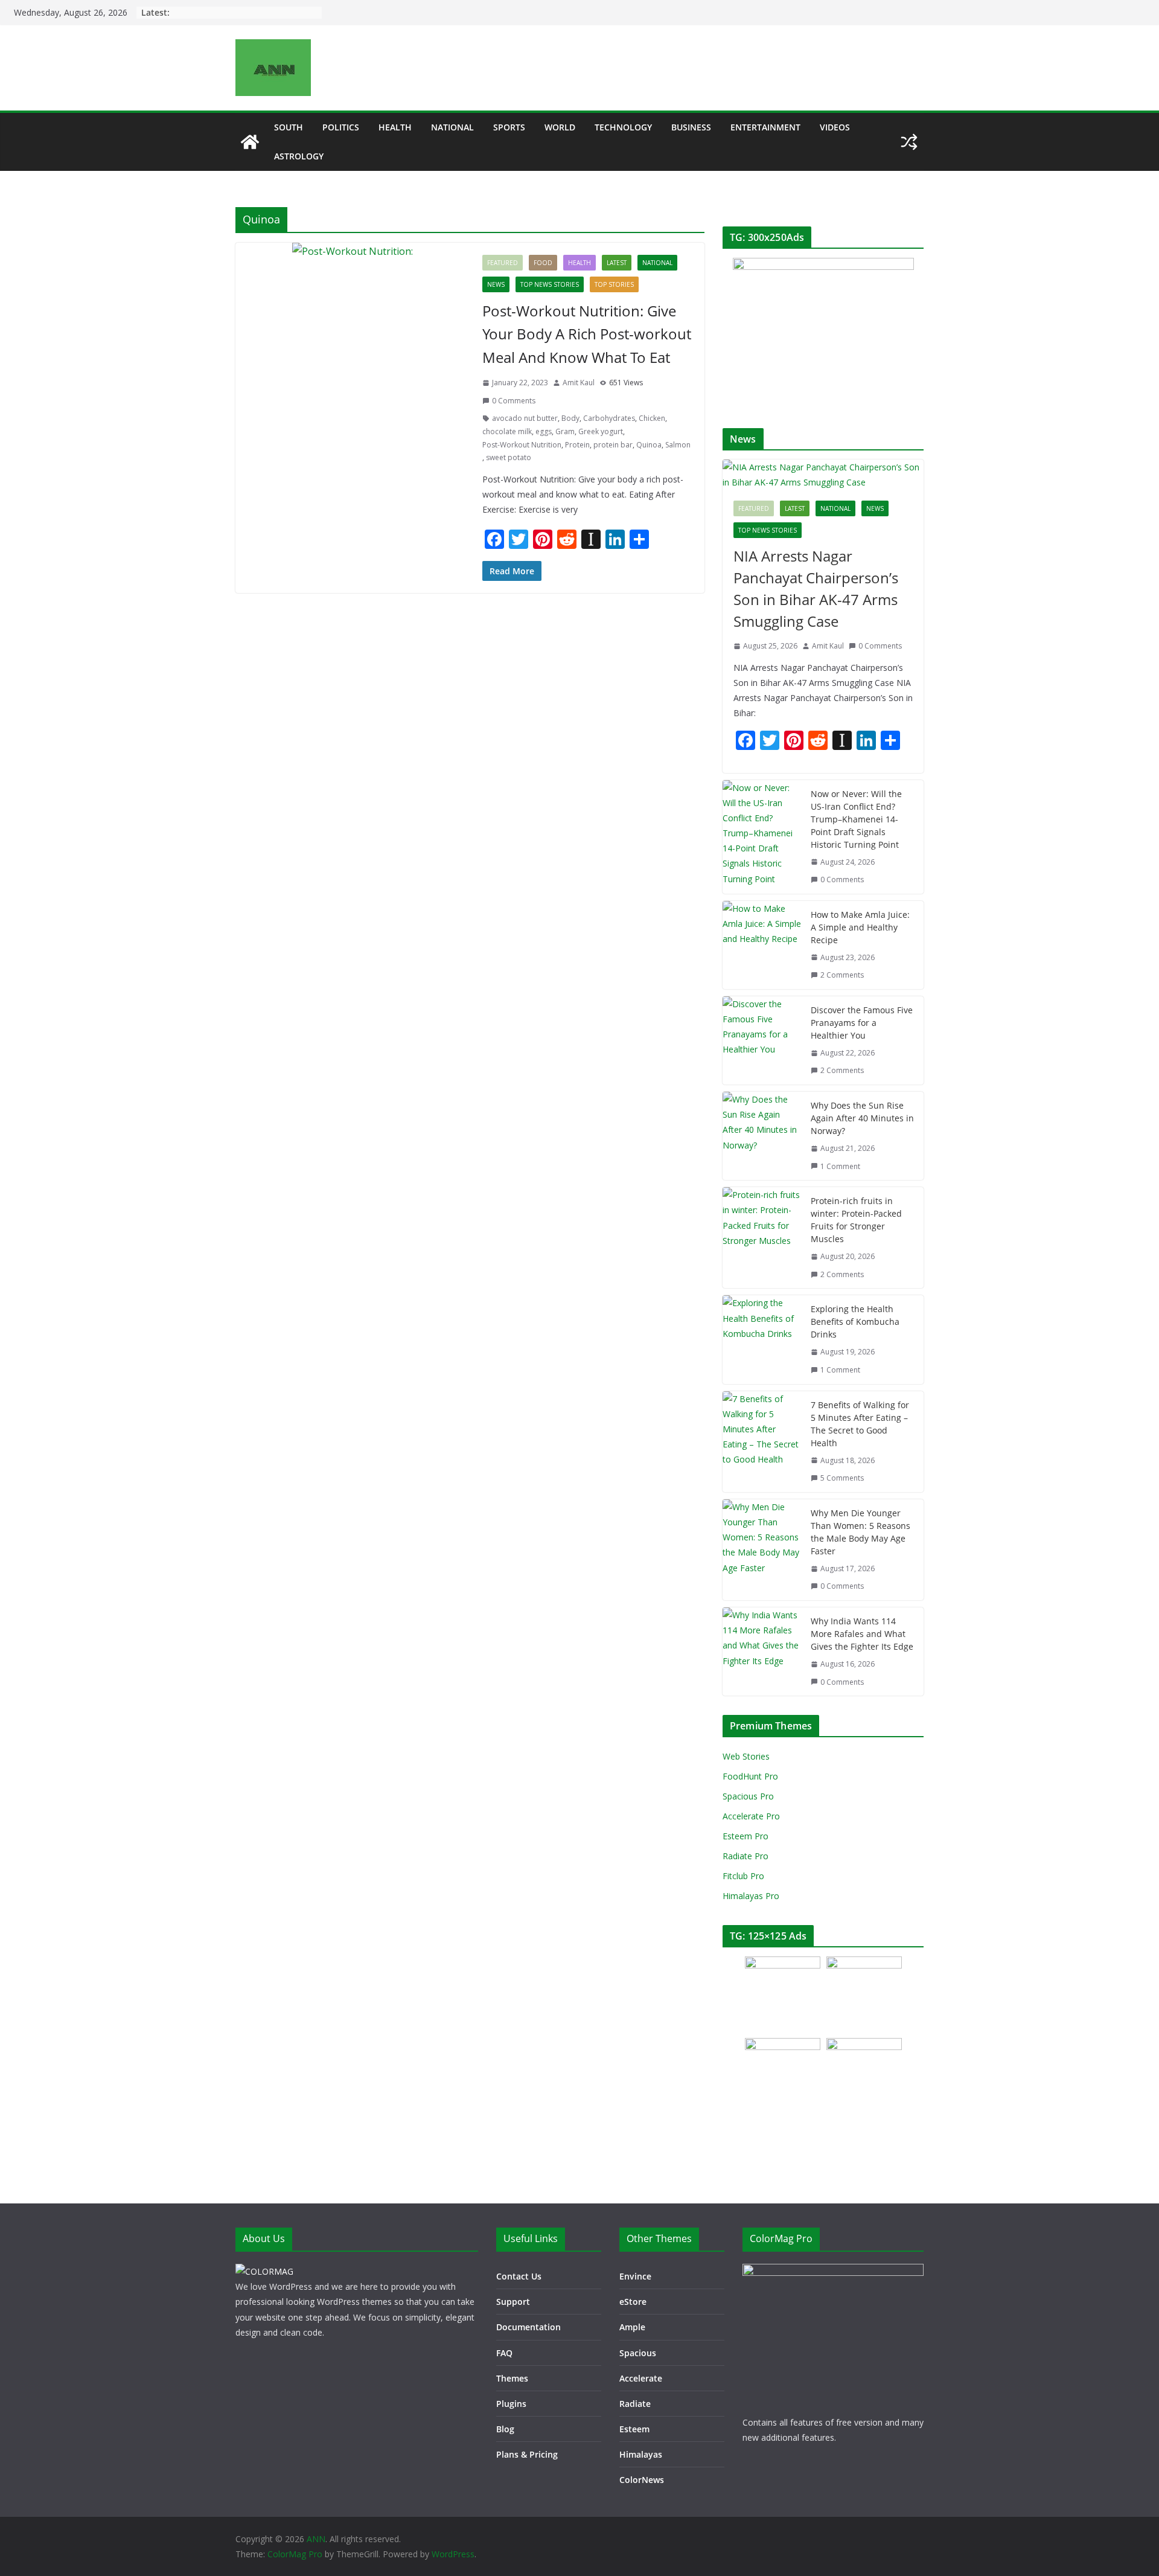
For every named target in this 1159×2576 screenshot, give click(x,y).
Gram (565, 431)
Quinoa (649, 445)
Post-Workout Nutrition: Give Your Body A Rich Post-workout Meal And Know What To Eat (587, 334)
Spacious (638, 2353)
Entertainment (765, 127)
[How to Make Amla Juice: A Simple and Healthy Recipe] (762, 945)
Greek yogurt (601, 431)
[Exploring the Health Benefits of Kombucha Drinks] (762, 1339)
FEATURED (503, 263)
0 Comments (514, 401)
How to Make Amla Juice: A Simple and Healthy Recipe (860, 927)
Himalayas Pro (751, 1896)
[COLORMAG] (264, 2271)
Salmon (678, 445)
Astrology (299, 156)
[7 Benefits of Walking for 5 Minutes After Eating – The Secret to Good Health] (762, 1442)
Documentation (528, 2327)
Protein (577, 445)
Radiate (635, 2404)
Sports (509, 127)
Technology (623, 127)
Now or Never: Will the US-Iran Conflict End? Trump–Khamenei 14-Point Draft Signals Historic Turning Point (856, 819)
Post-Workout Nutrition (522, 445)
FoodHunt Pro (750, 1776)
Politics (341, 127)
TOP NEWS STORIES (550, 284)
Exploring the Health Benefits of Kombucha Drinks (855, 1322)
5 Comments (842, 1478)
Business (691, 127)
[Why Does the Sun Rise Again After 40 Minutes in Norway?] (762, 1136)
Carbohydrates (609, 418)
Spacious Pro (748, 1796)
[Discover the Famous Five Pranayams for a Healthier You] (762, 1040)
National (452, 127)
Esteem (634, 2429)
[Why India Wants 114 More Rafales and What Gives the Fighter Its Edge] (762, 1652)
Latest (617, 263)
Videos (835, 127)
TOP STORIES (614, 284)
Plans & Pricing (527, 2454)
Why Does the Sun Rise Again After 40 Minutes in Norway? (862, 1118)
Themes (512, 2378)
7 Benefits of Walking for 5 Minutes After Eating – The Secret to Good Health (860, 1424)
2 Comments (842, 975)
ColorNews (642, 2480)
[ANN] (250, 142)
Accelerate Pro (751, 1816)
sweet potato (509, 457)
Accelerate (641, 2378)
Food (543, 263)
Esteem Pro (746, 1836)
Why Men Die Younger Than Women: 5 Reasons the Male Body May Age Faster (860, 1532)
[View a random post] (909, 142)
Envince (635, 2276)
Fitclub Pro (743, 1876)
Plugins (511, 2404)
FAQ (504, 2353)
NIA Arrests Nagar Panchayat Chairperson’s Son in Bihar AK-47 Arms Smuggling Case (816, 588)
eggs (544, 431)
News (496, 284)
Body (570, 418)
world (560, 127)
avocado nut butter (525, 418)
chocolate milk (507, 431)
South (289, 127)
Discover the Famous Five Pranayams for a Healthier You (862, 1023)
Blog (505, 2429)
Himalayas (641, 2454)
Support (513, 2302)
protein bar (613, 445)
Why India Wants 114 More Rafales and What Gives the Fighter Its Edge (862, 1634)
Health (395, 127)
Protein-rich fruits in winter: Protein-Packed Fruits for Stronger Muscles (856, 1220)
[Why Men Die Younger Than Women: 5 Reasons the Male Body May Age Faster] (762, 1550)
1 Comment (840, 1166)
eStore (633, 2302)
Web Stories (746, 1756)
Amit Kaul (579, 383)
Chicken (652, 418)
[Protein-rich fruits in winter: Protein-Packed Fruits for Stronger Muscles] (762, 1238)
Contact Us (519, 2276)
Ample (632, 2327)
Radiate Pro (746, 1856)
